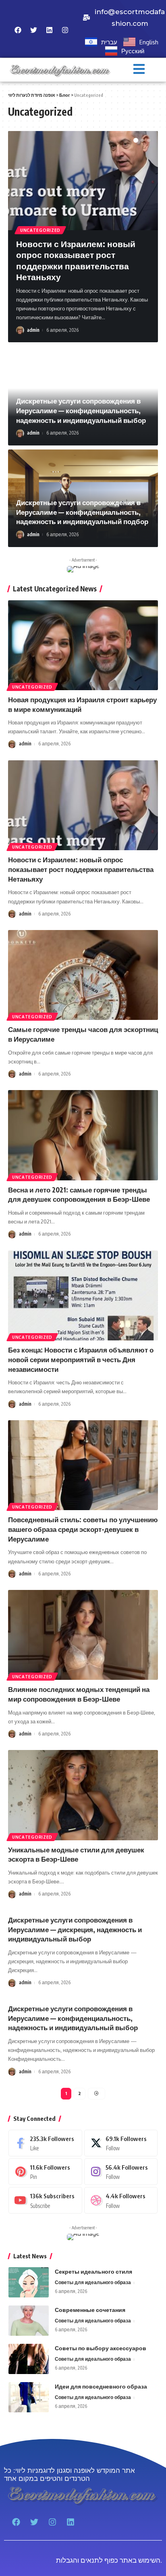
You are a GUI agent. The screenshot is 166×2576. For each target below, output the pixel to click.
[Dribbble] (121, 2200)
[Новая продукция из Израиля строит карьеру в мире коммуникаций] (83, 645)
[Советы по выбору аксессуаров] (29, 2359)
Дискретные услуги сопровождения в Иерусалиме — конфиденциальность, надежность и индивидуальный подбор (82, 512)
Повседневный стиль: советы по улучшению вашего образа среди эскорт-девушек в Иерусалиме (83, 1529)
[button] (139, 70)
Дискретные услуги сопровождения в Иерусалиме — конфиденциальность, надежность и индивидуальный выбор (81, 410)
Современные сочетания (90, 2310)
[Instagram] (121, 2172)
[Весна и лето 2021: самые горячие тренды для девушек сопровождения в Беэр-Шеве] (83, 1135)
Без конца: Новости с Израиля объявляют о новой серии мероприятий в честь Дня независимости (81, 1359)
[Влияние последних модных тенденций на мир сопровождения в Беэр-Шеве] (83, 1635)
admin (33, 330)
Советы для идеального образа (93, 2282)
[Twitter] (121, 2143)
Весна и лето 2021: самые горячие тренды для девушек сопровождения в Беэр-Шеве (79, 1194)
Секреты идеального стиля (93, 2271)
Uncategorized (40, 230)
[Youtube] (45, 2200)
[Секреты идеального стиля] (29, 2282)
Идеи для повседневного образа (101, 2386)
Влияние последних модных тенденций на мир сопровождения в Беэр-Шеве (79, 1694)
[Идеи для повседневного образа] (29, 2397)
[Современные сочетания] (29, 2321)
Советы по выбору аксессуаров (101, 2348)
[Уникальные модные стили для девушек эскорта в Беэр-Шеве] (83, 1795)
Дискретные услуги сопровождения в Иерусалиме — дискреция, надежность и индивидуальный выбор (75, 1929)
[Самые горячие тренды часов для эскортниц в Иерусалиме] (83, 975)
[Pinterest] (45, 2172)
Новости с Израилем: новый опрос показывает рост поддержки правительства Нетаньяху (76, 260)
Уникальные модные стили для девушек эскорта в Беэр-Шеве (76, 1854)
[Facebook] (45, 2143)
